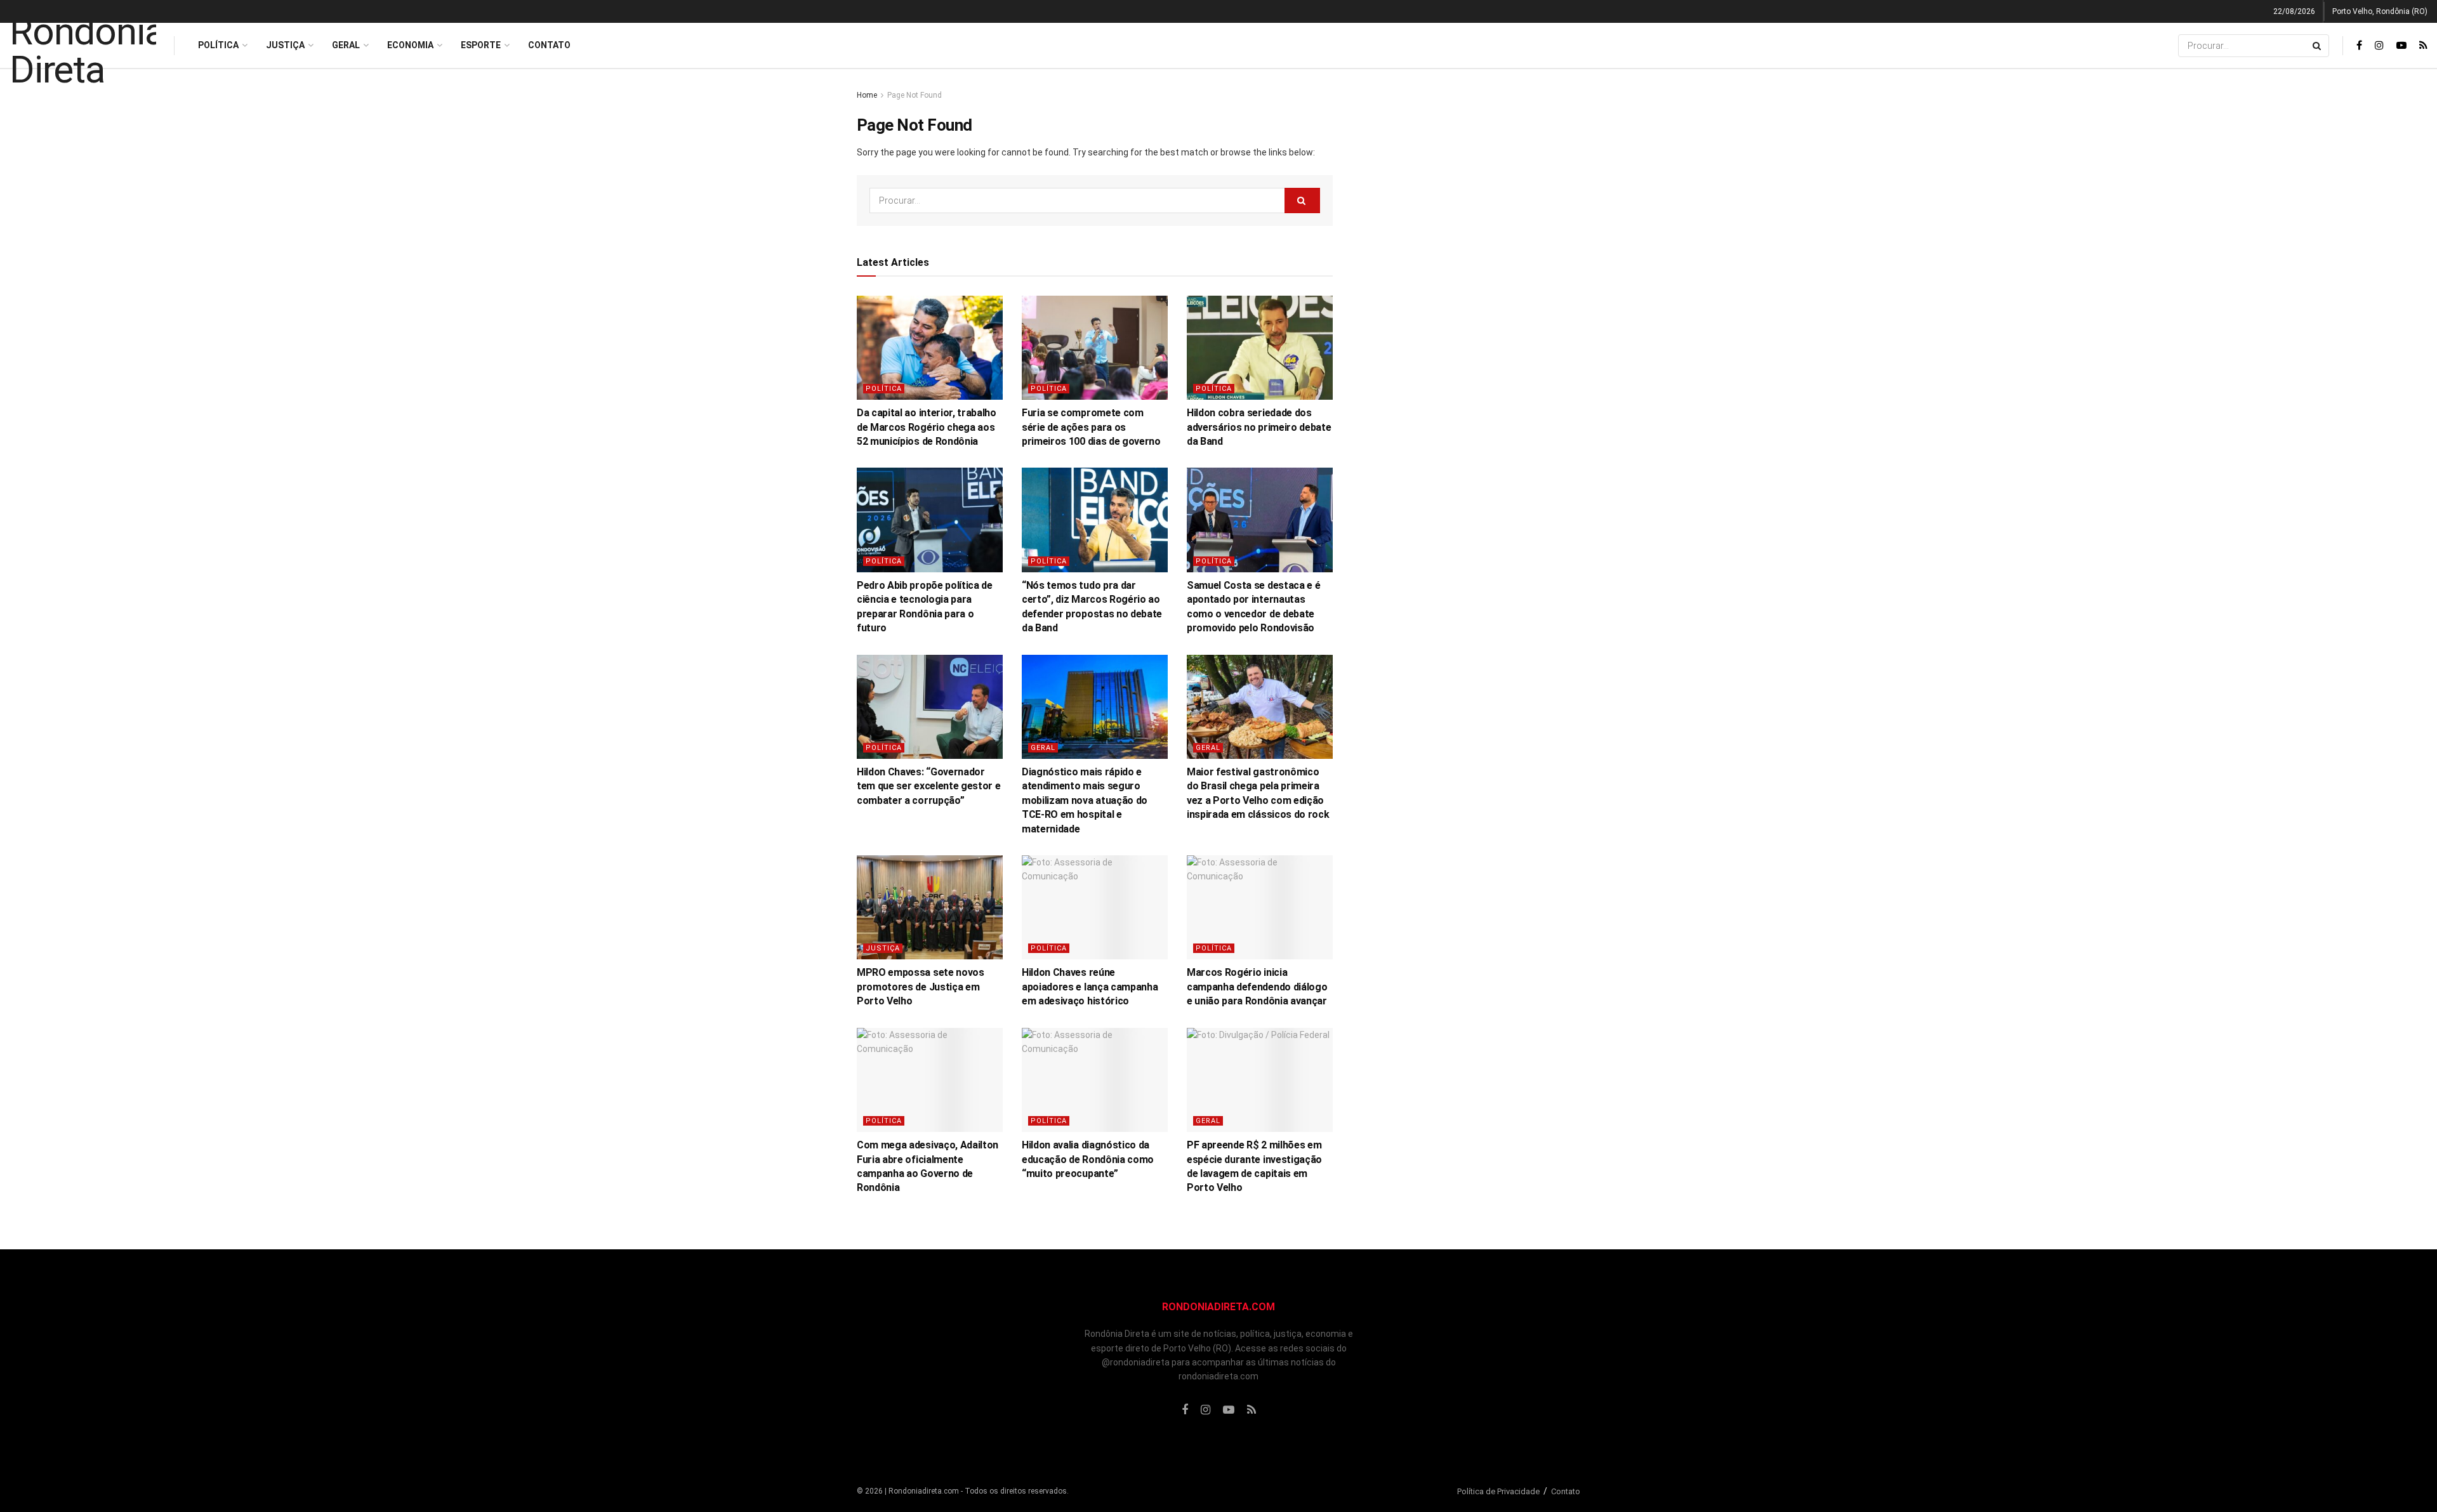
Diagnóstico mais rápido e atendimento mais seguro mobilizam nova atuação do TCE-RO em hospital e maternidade (1085, 800)
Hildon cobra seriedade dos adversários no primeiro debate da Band (1259, 427)
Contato (549, 45)
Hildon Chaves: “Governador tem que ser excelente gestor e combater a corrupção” (928, 786)
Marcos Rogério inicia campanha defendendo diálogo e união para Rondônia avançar (1257, 987)
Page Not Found (915, 95)
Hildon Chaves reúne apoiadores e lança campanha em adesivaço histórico (1090, 987)
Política (218, 45)
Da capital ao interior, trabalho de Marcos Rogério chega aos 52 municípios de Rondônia (927, 427)
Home (867, 95)
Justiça (285, 45)
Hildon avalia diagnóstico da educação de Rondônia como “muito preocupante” (1088, 1159)
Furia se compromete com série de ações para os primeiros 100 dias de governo (1091, 427)
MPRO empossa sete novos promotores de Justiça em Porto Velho (921, 987)
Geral (346, 45)
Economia (410, 45)
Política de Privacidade (1498, 1491)
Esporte (481, 45)
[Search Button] (2318, 46)
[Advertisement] (1471, 279)
